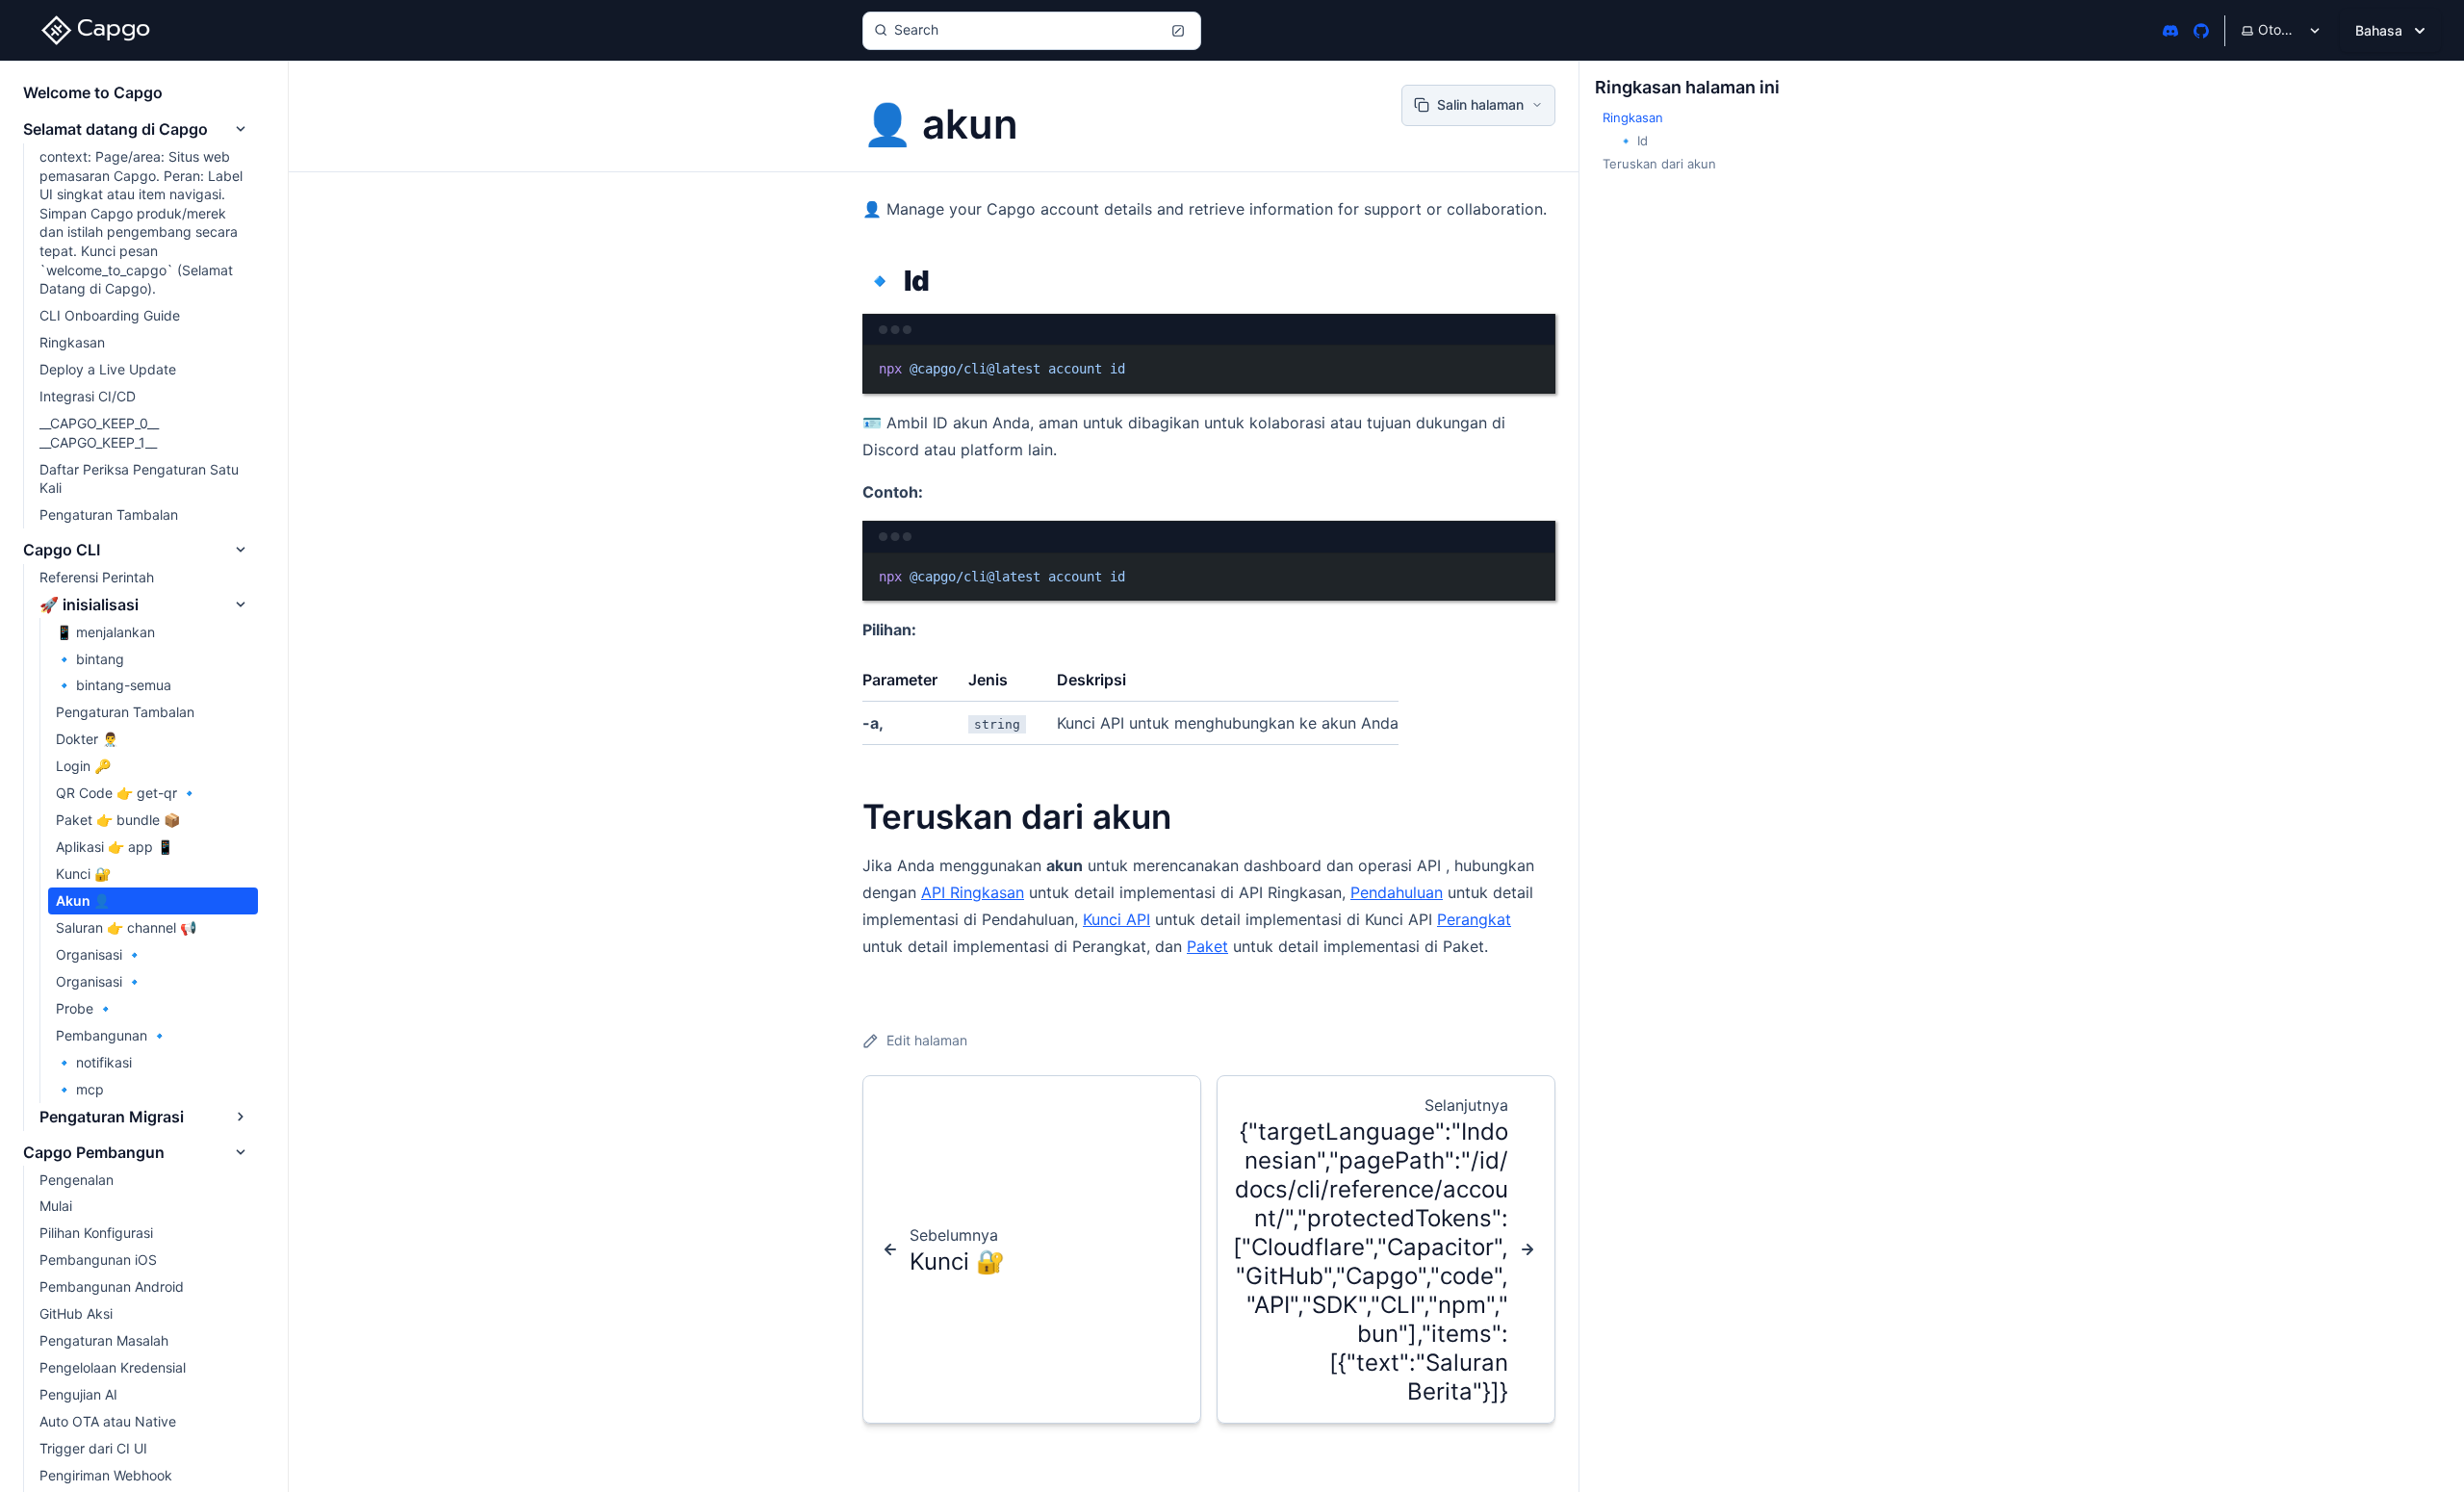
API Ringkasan (973, 892)
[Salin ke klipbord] (1531, 368)
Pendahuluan (1397, 892)
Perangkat (1474, 919)
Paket (1207, 946)
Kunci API (1116, 919)
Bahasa (2379, 30)
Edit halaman (927, 1040)
